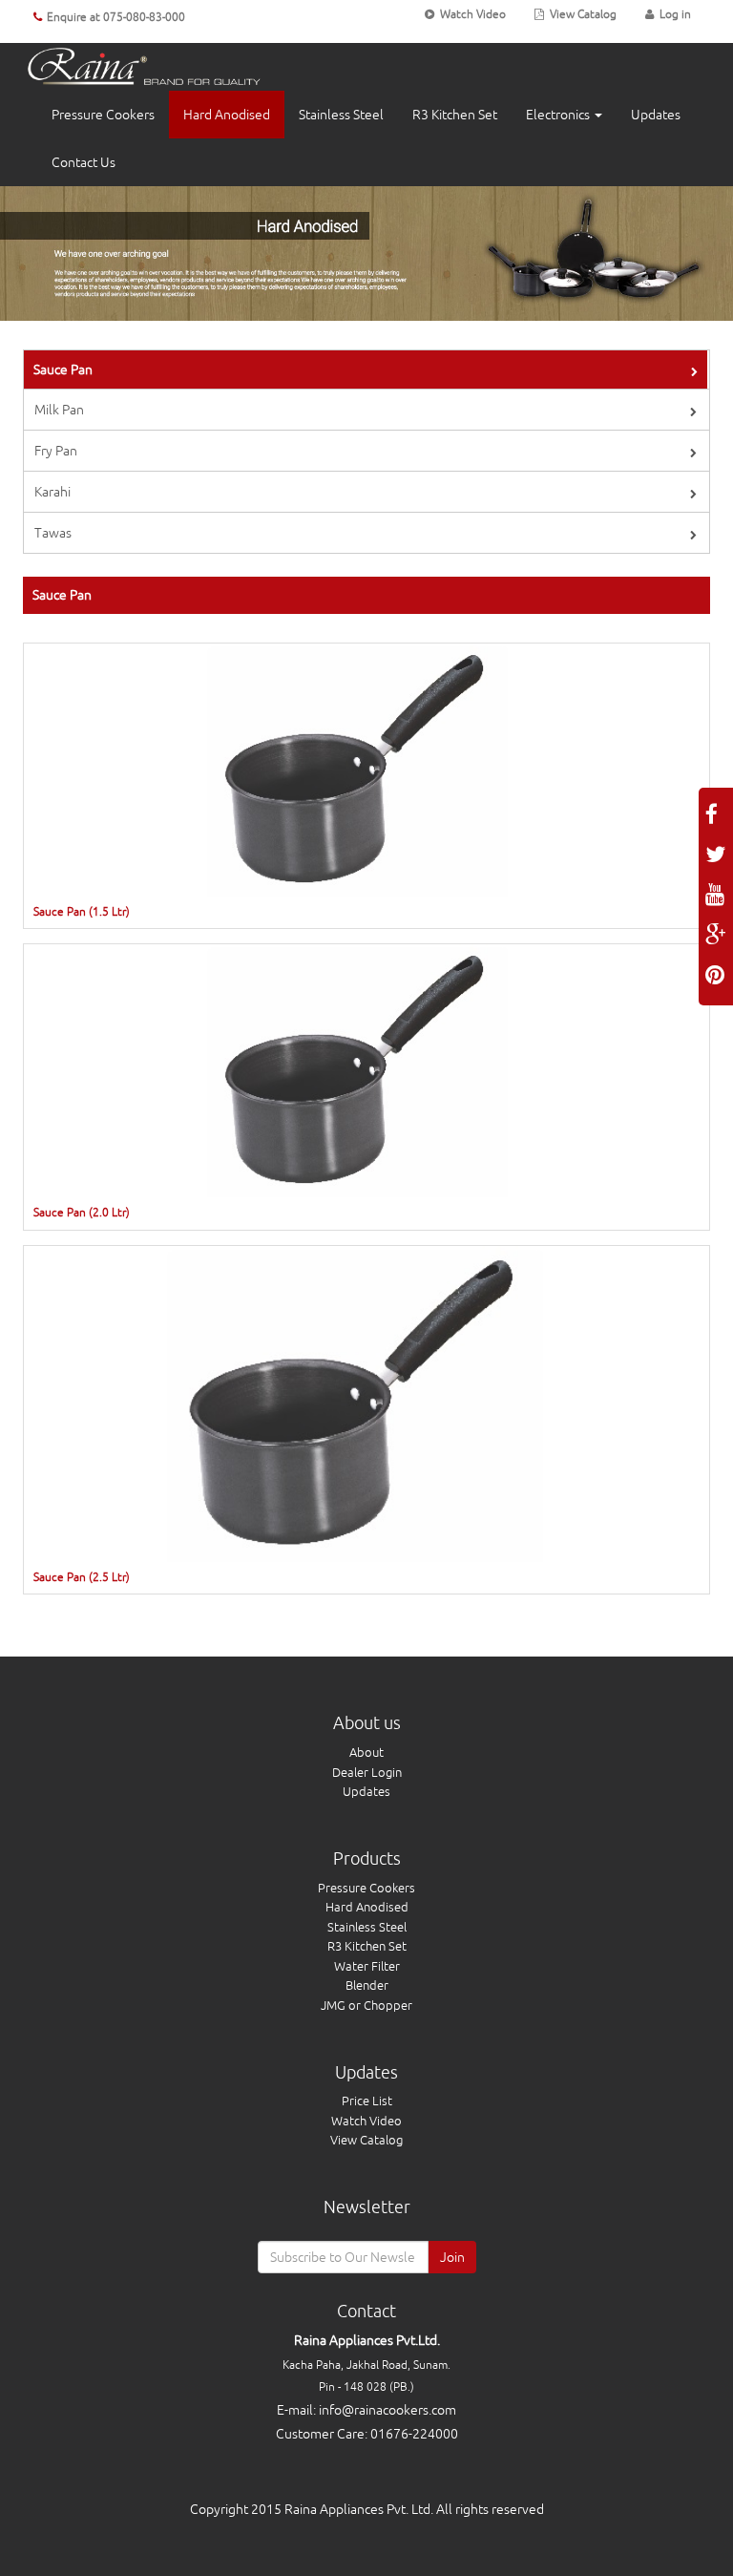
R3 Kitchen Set (455, 115)
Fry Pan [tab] (56, 451)
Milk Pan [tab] (59, 410)
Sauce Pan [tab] (63, 370)
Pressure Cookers (103, 115)
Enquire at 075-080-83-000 (116, 17)
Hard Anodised (227, 115)
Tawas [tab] (53, 533)
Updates (656, 115)
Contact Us (84, 162)
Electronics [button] (559, 115)
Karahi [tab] (52, 492)
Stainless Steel (341, 115)
